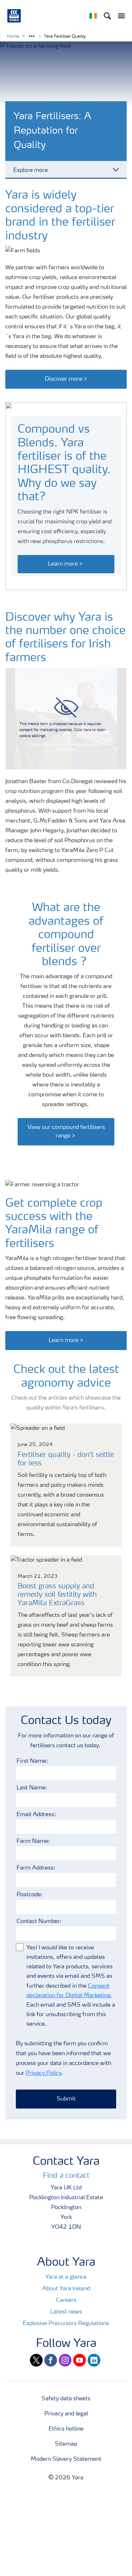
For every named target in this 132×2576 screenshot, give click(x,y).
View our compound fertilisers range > (66, 1132)
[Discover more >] (66, 372)
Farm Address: (36, 1868)
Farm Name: (33, 1841)
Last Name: (32, 1788)
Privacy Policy (43, 2073)
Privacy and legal (66, 2414)
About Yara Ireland (66, 2289)
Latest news (66, 2312)
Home (13, 37)
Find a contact (66, 2176)
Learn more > (66, 564)
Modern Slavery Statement (66, 2459)
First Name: (32, 1761)
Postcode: (30, 1895)
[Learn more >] (66, 1333)
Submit (66, 2099)
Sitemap (66, 2444)
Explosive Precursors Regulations (66, 2324)
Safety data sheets (66, 2399)
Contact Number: (39, 1922)
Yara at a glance (66, 2277)
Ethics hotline (66, 2429)
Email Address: (36, 1815)
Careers (66, 2300)
